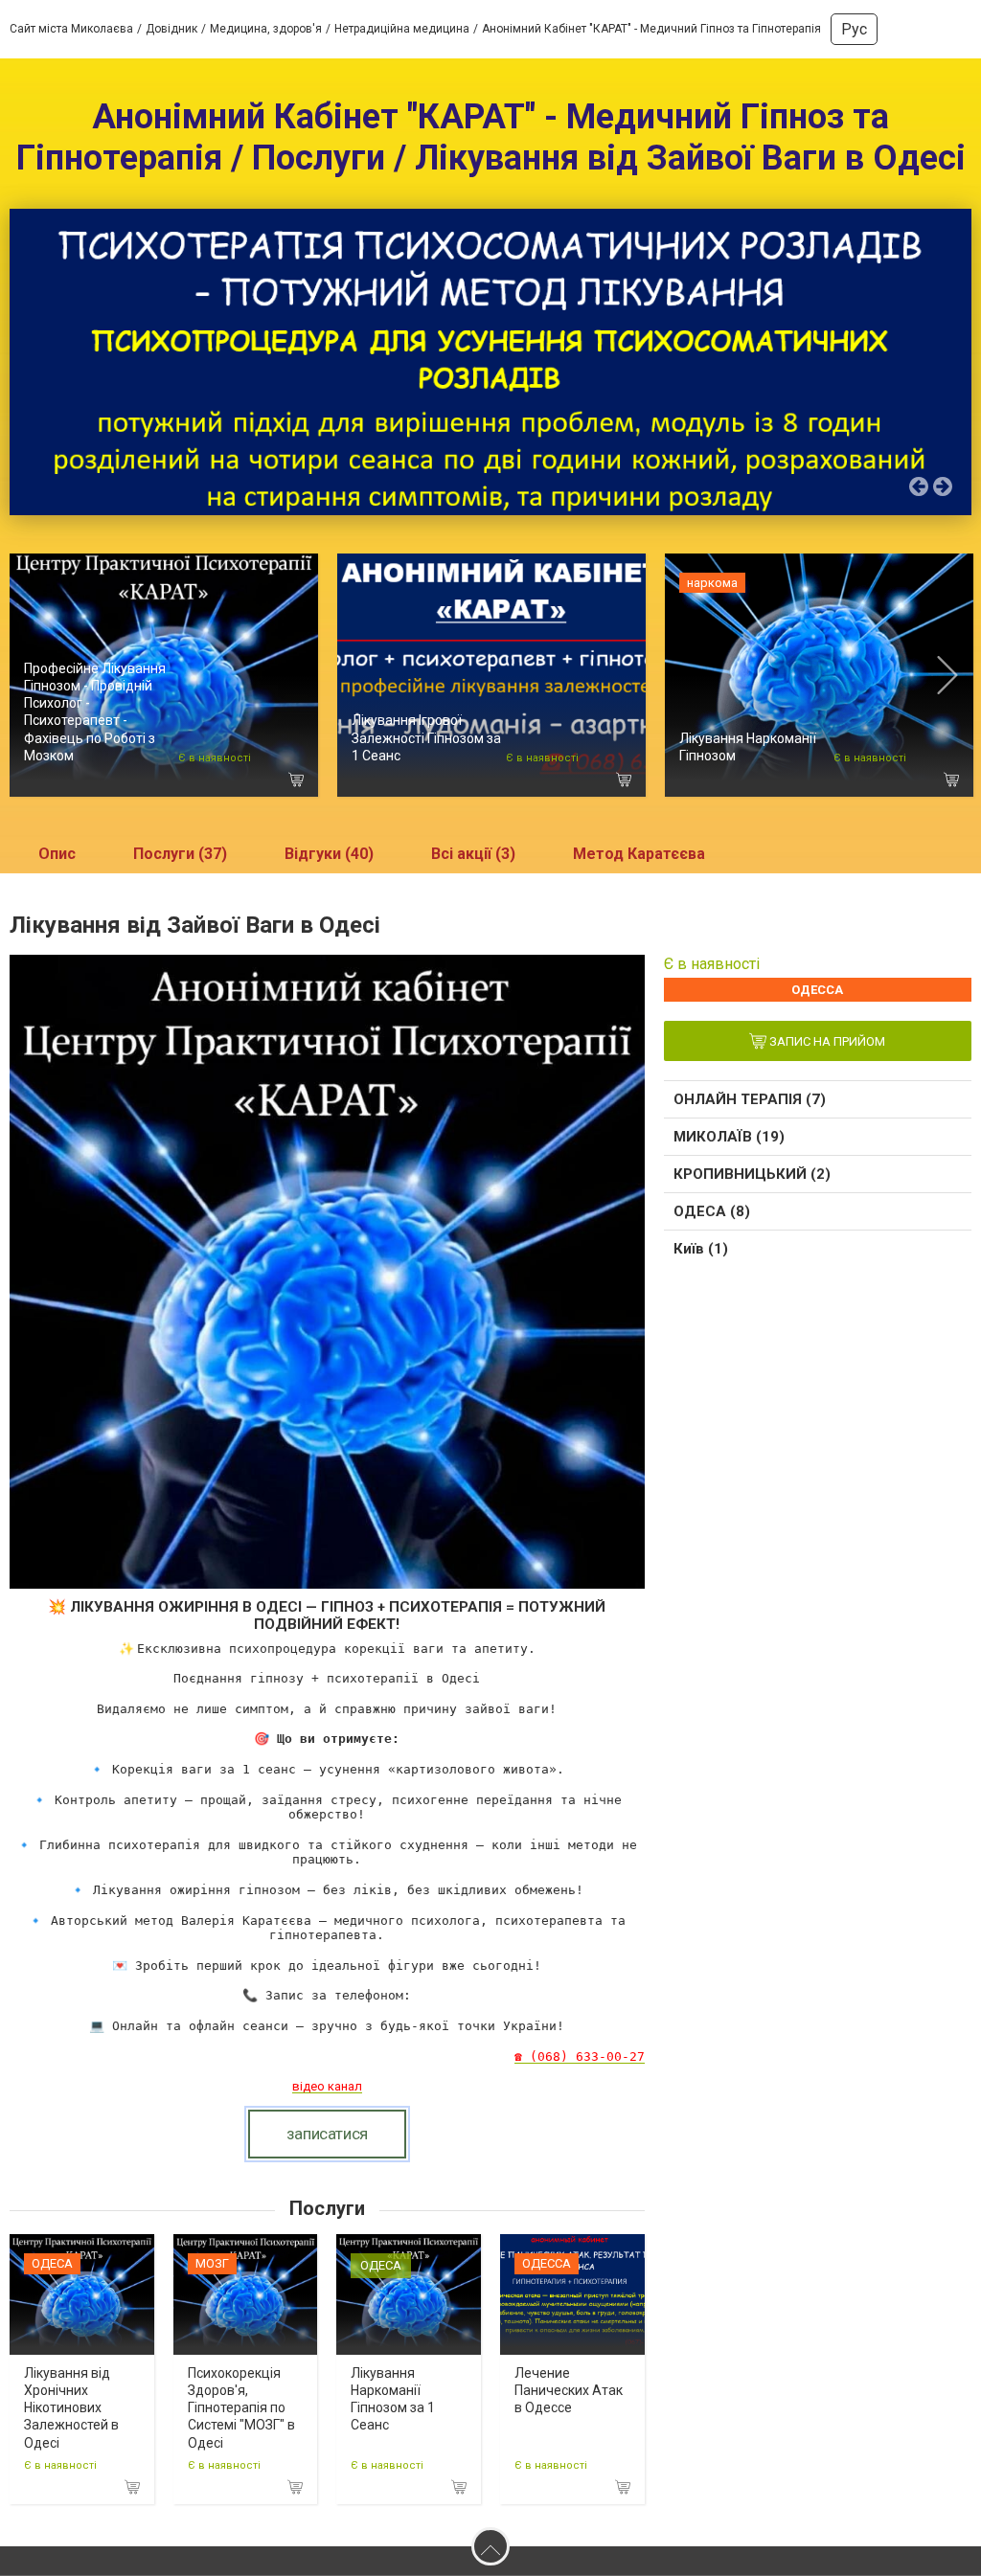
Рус (854, 29)
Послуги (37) (180, 854)
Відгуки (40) (329, 854)
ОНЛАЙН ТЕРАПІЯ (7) (750, 1099)
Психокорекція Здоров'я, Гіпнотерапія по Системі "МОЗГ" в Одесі (241, 2408)
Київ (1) (701, 1249)
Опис (57, 854)
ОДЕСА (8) (712, 1211)
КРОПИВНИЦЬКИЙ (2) (752, 1174)
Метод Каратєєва (639, 854)
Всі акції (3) (473, 854)
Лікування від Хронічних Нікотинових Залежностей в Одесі (71, 2408)
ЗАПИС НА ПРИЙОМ (826, 1042)
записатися (327, 2134)
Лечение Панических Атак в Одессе (569, 2390)
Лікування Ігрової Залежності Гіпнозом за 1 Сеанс (426, 737)
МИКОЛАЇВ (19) (729, 1137)
